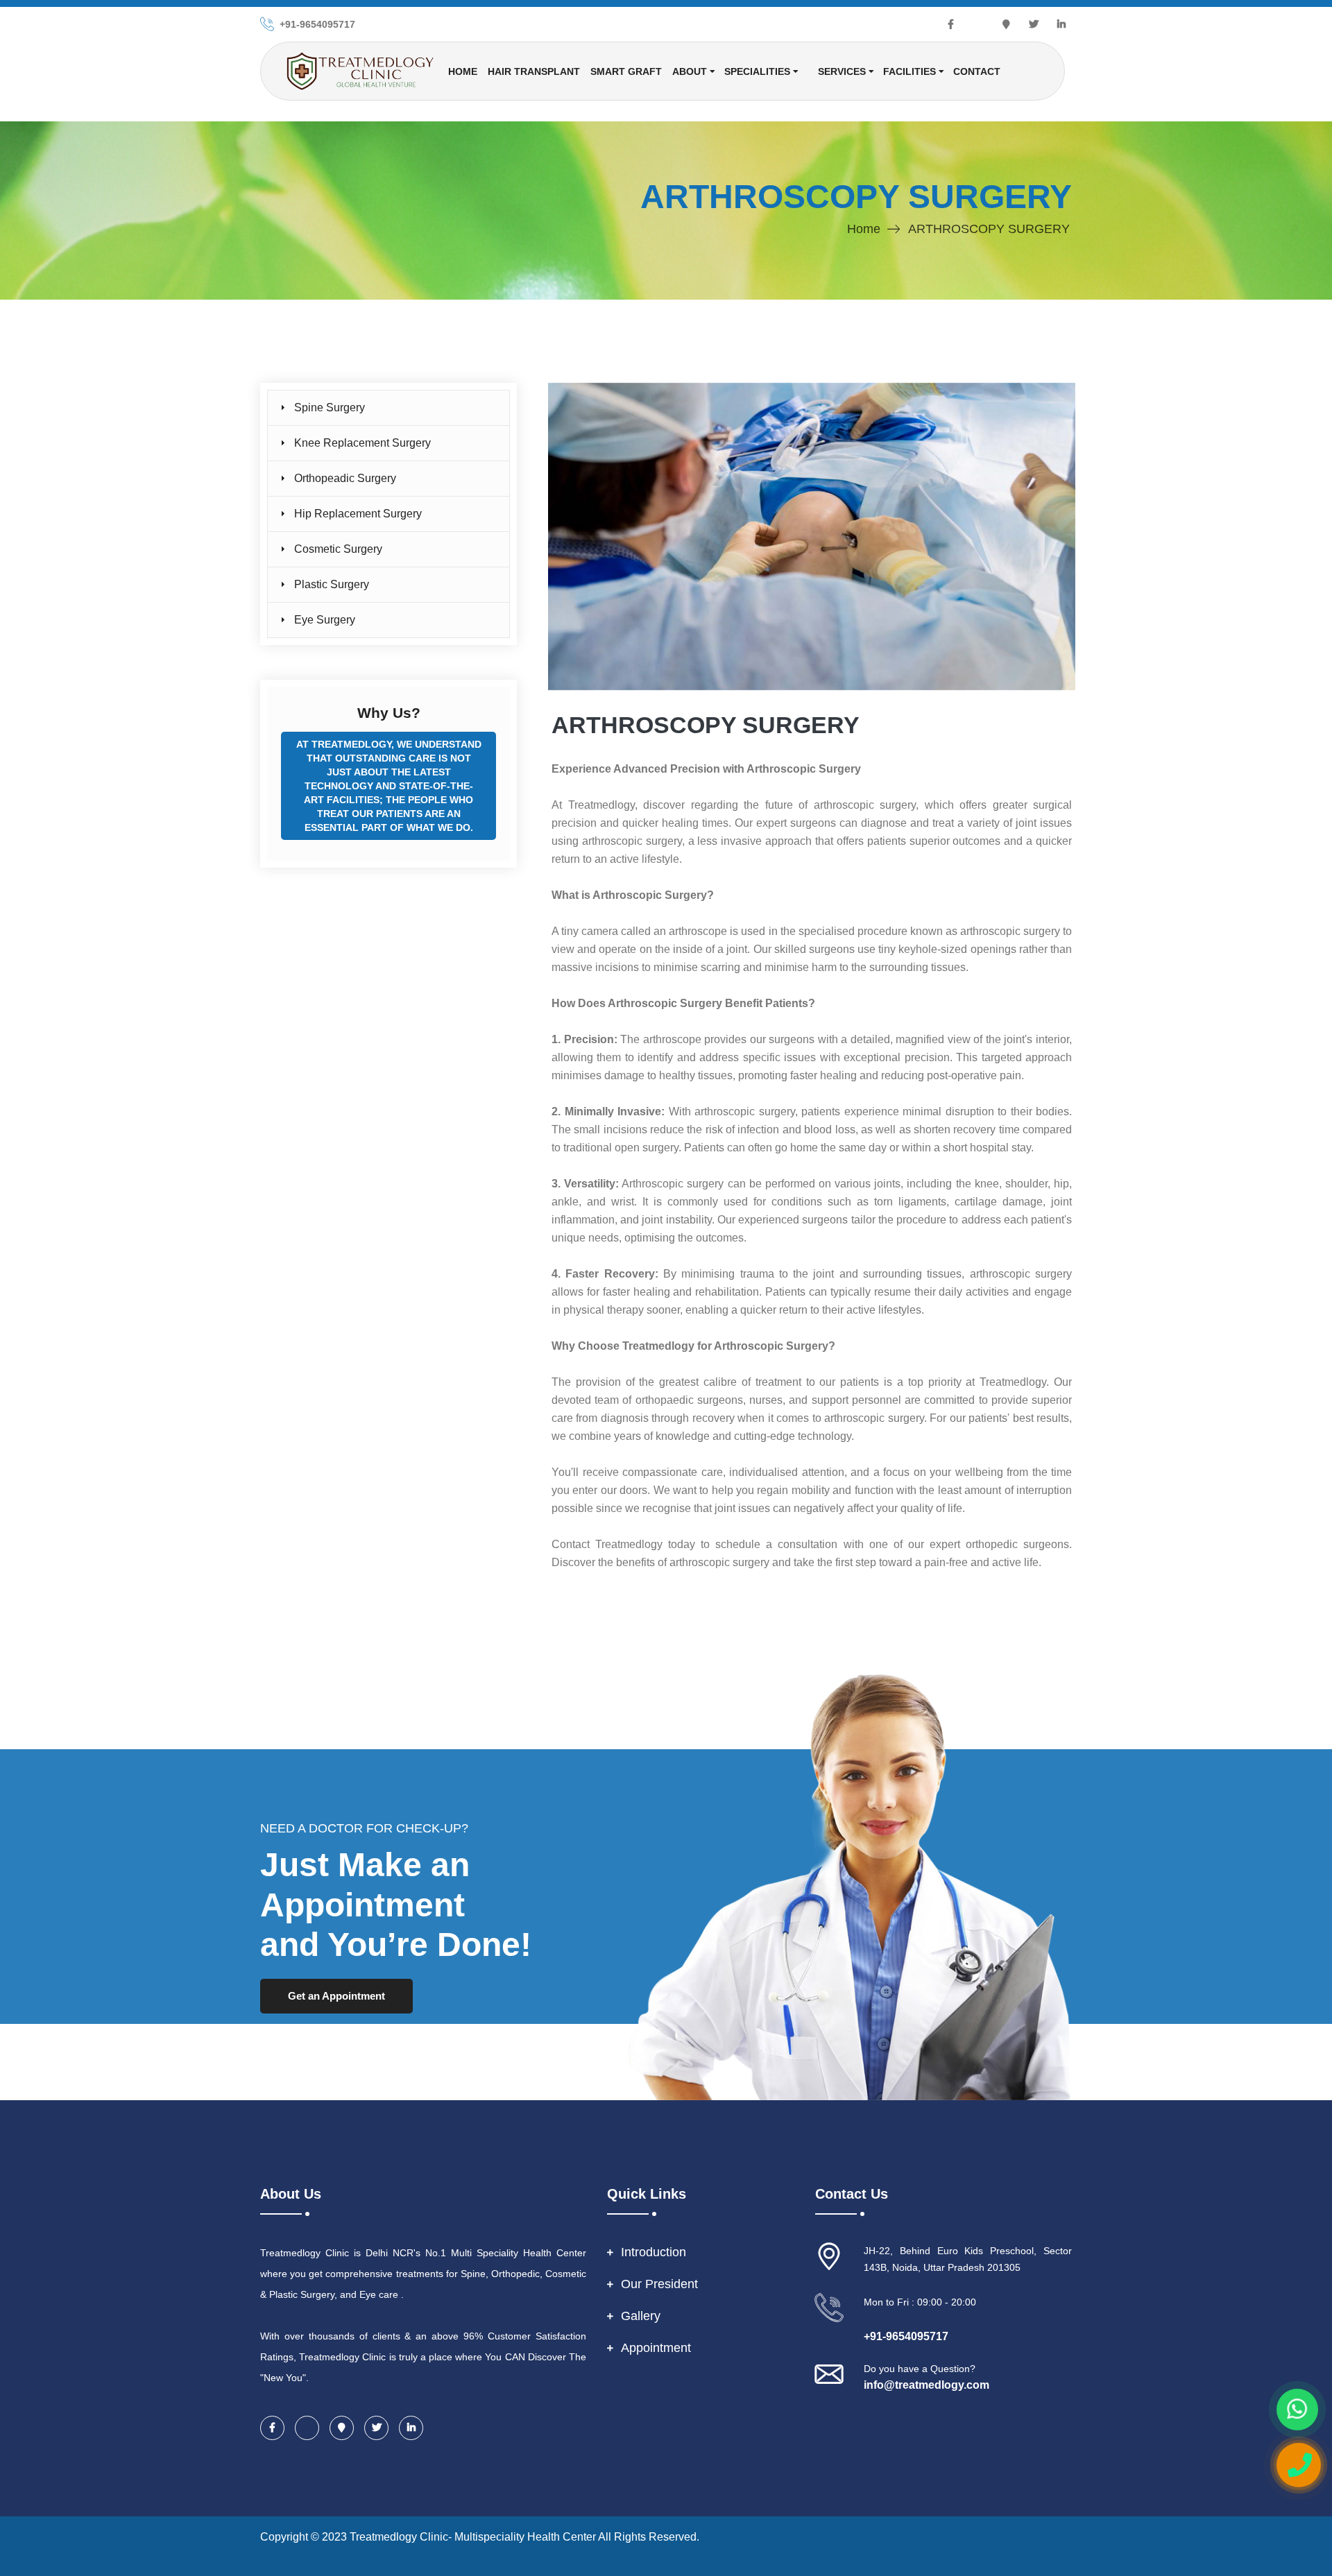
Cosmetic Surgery (338, 549)
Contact (977, 71)
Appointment (656, 2348)
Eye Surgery (325, 620)
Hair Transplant (534, 71)
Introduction (654, 2252)
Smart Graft (626, 71)
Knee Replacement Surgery (362, 443)
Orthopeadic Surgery (345, 478)
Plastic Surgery (332, 584)
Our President (659, 2284)
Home (463, 71)
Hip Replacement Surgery (358, 514)
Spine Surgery (330, 407)
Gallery (641, 2316)
